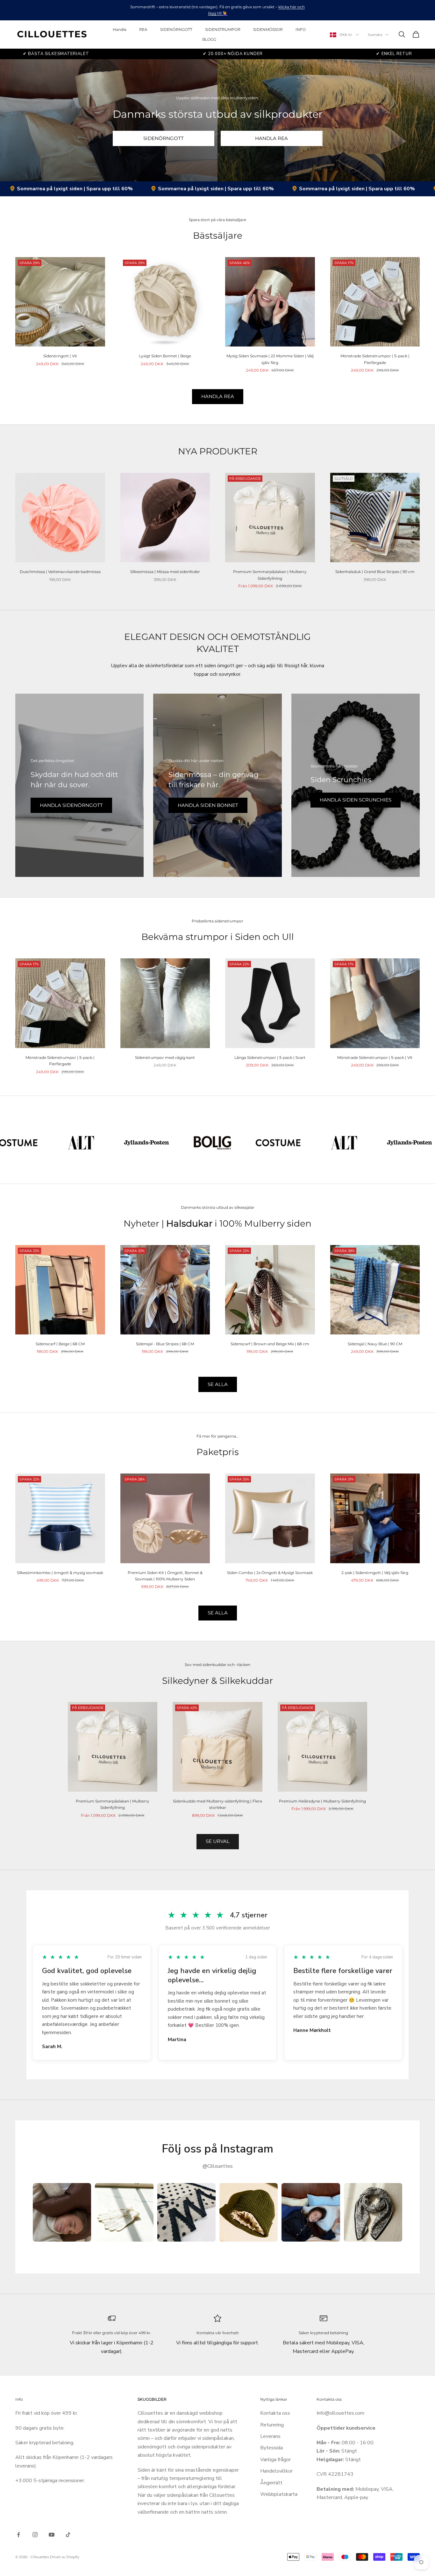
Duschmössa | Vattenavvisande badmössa (60, 572)
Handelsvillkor (276, 2471)
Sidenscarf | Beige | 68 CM (60, 1344)
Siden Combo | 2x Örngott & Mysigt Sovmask (270, 1573)
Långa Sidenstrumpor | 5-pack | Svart (270, 1057)
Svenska (375, 35)
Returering (272, 2425)
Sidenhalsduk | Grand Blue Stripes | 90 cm (375, 572)
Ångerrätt (271, 2483)
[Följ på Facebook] (18, 2535)
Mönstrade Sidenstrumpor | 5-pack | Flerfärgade (375, 359)
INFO (301, 29)
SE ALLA (218, 1384)
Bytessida (271, 2448)
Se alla (218, 1613)
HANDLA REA (271, 138)
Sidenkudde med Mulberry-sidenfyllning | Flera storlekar (217, 1804)
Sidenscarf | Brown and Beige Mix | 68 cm (270, 1344)
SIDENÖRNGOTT (176, 29)
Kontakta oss (275, 2413)
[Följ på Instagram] (35, 2535)
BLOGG (209, 39)
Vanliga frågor (275, 2460)
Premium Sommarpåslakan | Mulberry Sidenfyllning (270, 575)
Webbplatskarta (279, 2494)
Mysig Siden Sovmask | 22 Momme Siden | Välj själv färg (270, 359)
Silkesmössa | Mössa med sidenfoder (165, 572)
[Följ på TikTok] (68, 2535)
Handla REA (218, 396)
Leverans (270, 2436)
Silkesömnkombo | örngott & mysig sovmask (60, 1573)
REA (143, 29)
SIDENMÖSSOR (268, 29)
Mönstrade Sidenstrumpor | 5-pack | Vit (375, 1057)
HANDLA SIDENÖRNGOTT (71, 805)
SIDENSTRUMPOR (223, 29)
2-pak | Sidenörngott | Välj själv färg (375, 1573)
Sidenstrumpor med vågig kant (165, 1057)
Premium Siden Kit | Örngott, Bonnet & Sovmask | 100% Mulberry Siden (165, 1576)
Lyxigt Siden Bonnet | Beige (165, 356)
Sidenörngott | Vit (60, 356)
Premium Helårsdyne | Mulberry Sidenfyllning (322, 1801)
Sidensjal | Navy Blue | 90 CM (375, 1344)
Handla (120, 29)
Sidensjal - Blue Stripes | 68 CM (165, 1344)
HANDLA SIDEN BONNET (208, 805)
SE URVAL (218, 1841)
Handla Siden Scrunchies (356, 800)
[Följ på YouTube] (52, 2535)
